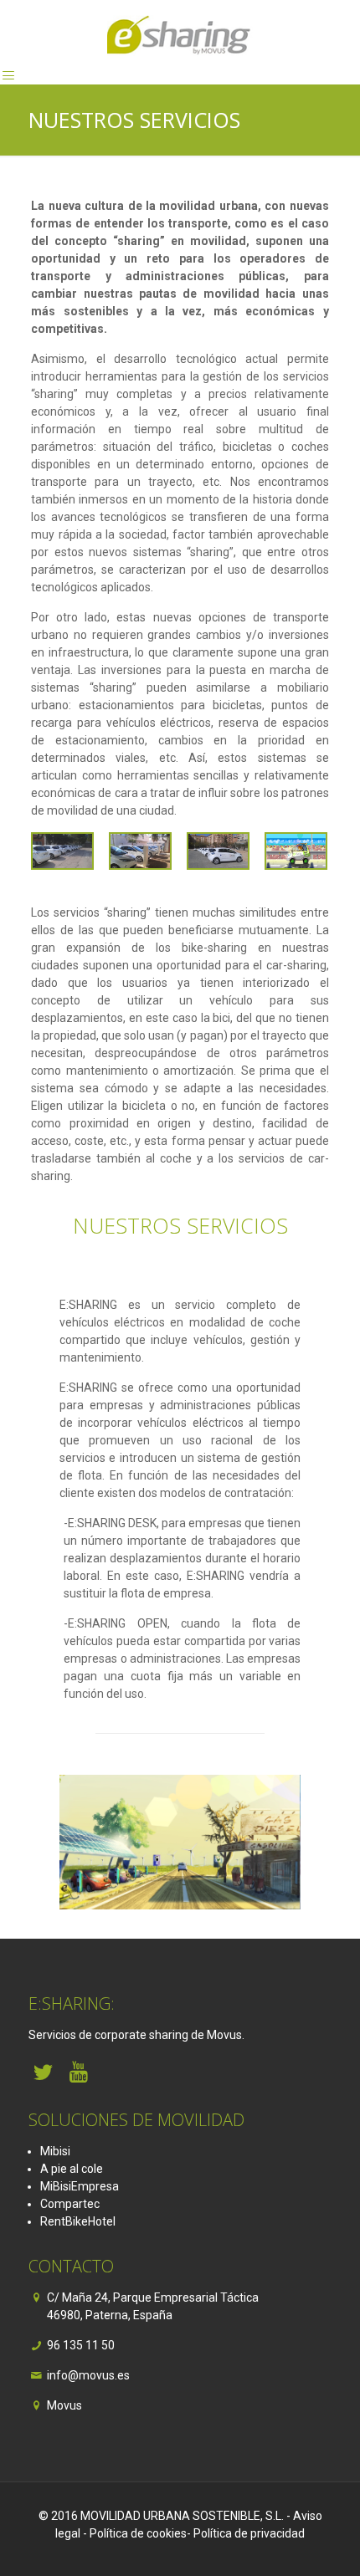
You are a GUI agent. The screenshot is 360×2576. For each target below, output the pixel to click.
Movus (64, 2405)
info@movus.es (88, 2375)
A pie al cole (72, 2169)
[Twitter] (43, 2072)
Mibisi (55, 2151)
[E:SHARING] (180, 33)
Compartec (70, 2204)
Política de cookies (138, 2533)
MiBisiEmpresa (80, 2186)
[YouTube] (79, 2072)
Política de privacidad (249, 2533)
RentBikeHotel (78, 2221)
